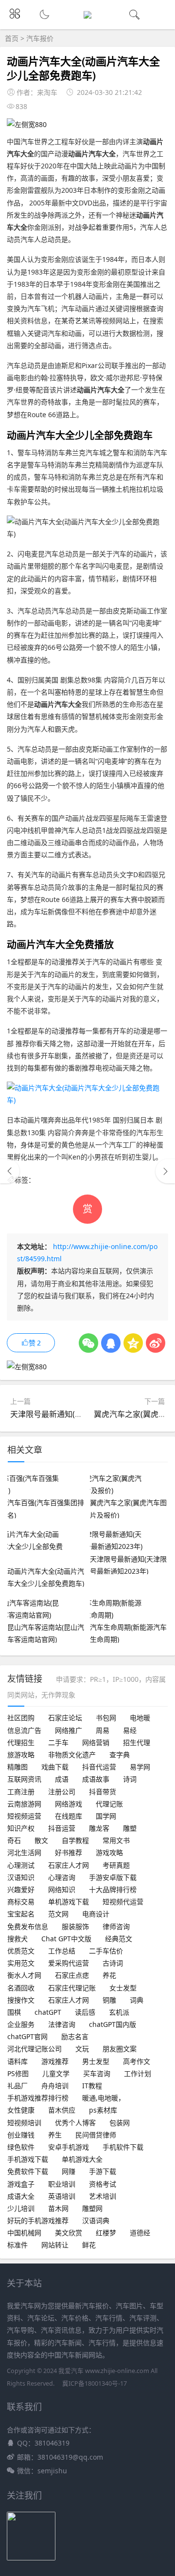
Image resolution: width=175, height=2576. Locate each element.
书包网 (106, 1718)
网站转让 (55, 2245)
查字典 (120, 1755)
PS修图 (18, 2073)
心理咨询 (62, 1877)
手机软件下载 (123, 2147)
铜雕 (109, 2000)
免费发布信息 (28, 1926)
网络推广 (69, 1730)
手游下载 (103, 2171)
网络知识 (62, 1889)
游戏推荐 (55, 2061)
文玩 (82, 2049)
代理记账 (109, 1804)
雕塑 (130, 1828)
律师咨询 (116, 1926)
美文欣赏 (69, 2233)
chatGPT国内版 (113, 2024)
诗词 (130, 1779)
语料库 (17, 2061)
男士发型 (96, 2061)
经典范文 (119, 1939)
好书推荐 (69, 1852)
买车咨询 (97, 2073)
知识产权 (21, 1828)
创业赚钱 (21, 2135)
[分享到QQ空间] (133, 1343)
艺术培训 (103, 2196)
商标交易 (21, 1902)
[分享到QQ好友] (111, 1343)
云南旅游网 (24, 1804)
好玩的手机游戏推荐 (38, 2220)
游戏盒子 (21, 2184)
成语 (62, 1779)
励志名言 (75, 2036)
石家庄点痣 (72, 1975)
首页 (12, 38)
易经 (130, 1730)
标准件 (17, 2245)
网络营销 (96, 1742)
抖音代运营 (99, 1767)
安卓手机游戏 (69, 2147)
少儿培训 (21, 2208)
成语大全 (21, 2196)
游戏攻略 (109, 1852)
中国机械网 (24, 2233)
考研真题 (116, 1865)
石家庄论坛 (65, 1718)
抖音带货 (103, 1792)
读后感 (85, 2012)
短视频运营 (24, 1816)
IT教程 (92, 2086)
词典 (137, 2000)
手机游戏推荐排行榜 (38, 2098)
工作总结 (62, 1951)
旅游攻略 (21, 1755)
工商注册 (21, 1792)
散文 (41, 1840)
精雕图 (17, 1767)
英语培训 (62, 2196)
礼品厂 (17, 2086)
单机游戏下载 (69, 1902)
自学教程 (75, 1840)
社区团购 (21, 1718)
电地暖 (140, 1718)
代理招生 (21, 1742)
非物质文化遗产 (72, 1755)
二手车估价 (106, 1951)
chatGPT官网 (27, 2036)
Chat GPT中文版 (66, 1939)
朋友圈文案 (120, 2049)
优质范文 (21, 1951)
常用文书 (116, 1840)
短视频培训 (24, 2123)
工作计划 (138, 2073)
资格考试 (103, 2184)
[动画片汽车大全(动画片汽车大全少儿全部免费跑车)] (87, 1100)
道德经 (140, 2233)
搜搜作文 (21, 2000)
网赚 (69, 2171)
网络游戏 (69, 1804)
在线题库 (69, 1816)
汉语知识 (21, 1877)
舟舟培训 (55, 2086)
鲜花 (89, 2245)
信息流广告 (24, 1730)
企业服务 (21, 2024)
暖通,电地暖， (104, 2098)
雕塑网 (92, 2208)
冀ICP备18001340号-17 (95, 2383)
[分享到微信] (88, 1343)
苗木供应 (62, 2110)
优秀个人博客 (75, 2123)
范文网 (58, 1914)
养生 (55, 2135)
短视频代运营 (123, 1902)
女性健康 (21, 2110)
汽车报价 (40, 38)
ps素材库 (103, 2110)
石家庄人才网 (69, 1865)
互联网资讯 (24, 1779)
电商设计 (96, 1914)
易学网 (140, 1767)
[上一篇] (10, 1171)
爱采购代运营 (69, 1963)
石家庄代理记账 (72, 1988)
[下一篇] (165, 1171)
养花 (109, 1975)
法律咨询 (62, 2024)
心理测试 (21, 1865)
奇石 (14, 1840)
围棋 (14, 2012)
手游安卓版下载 (113, 1877)
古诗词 (113, 1963)
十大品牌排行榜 (113, 1889)
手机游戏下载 (28, 2159)
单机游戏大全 (82, 2159)
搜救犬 (17, 1939)
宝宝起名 (21, 1914)
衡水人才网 (24, 1975)
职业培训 (62, 2184)
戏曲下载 (55, 1767)
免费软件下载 (28, 2171)
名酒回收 (21, 1988)
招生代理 (137, 1742)
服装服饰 (75, 1926)
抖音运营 (62, 1828)
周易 (103, 1730)
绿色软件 (21, 2147)
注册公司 (62, 1792)
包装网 (120, 2123)
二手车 (58, 1742)
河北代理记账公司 (35, 2049)
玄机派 (119, 2012)
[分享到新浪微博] (156, 1343)
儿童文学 (56, 2073)
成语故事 (96, 1779)
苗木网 (58, 2208)
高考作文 (137, 2061)
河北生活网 (24, 1852)
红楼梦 (106, 2233)
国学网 (106, 1816)
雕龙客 (99, 1828)
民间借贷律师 (96, 2135)
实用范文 (21, 1963)
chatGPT (48, 2012)
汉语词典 (96, 2220)
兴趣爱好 (21, 1889)
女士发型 (123, 1988)
